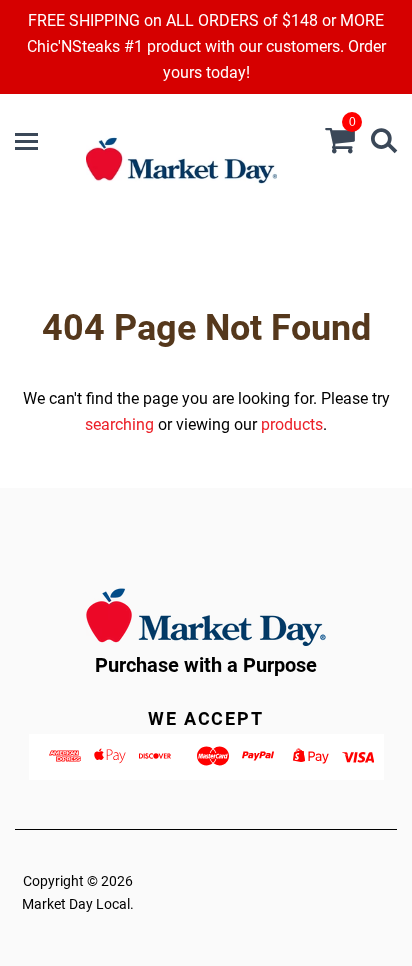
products (292, 424)
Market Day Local (76, 904)
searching (119, 424)
